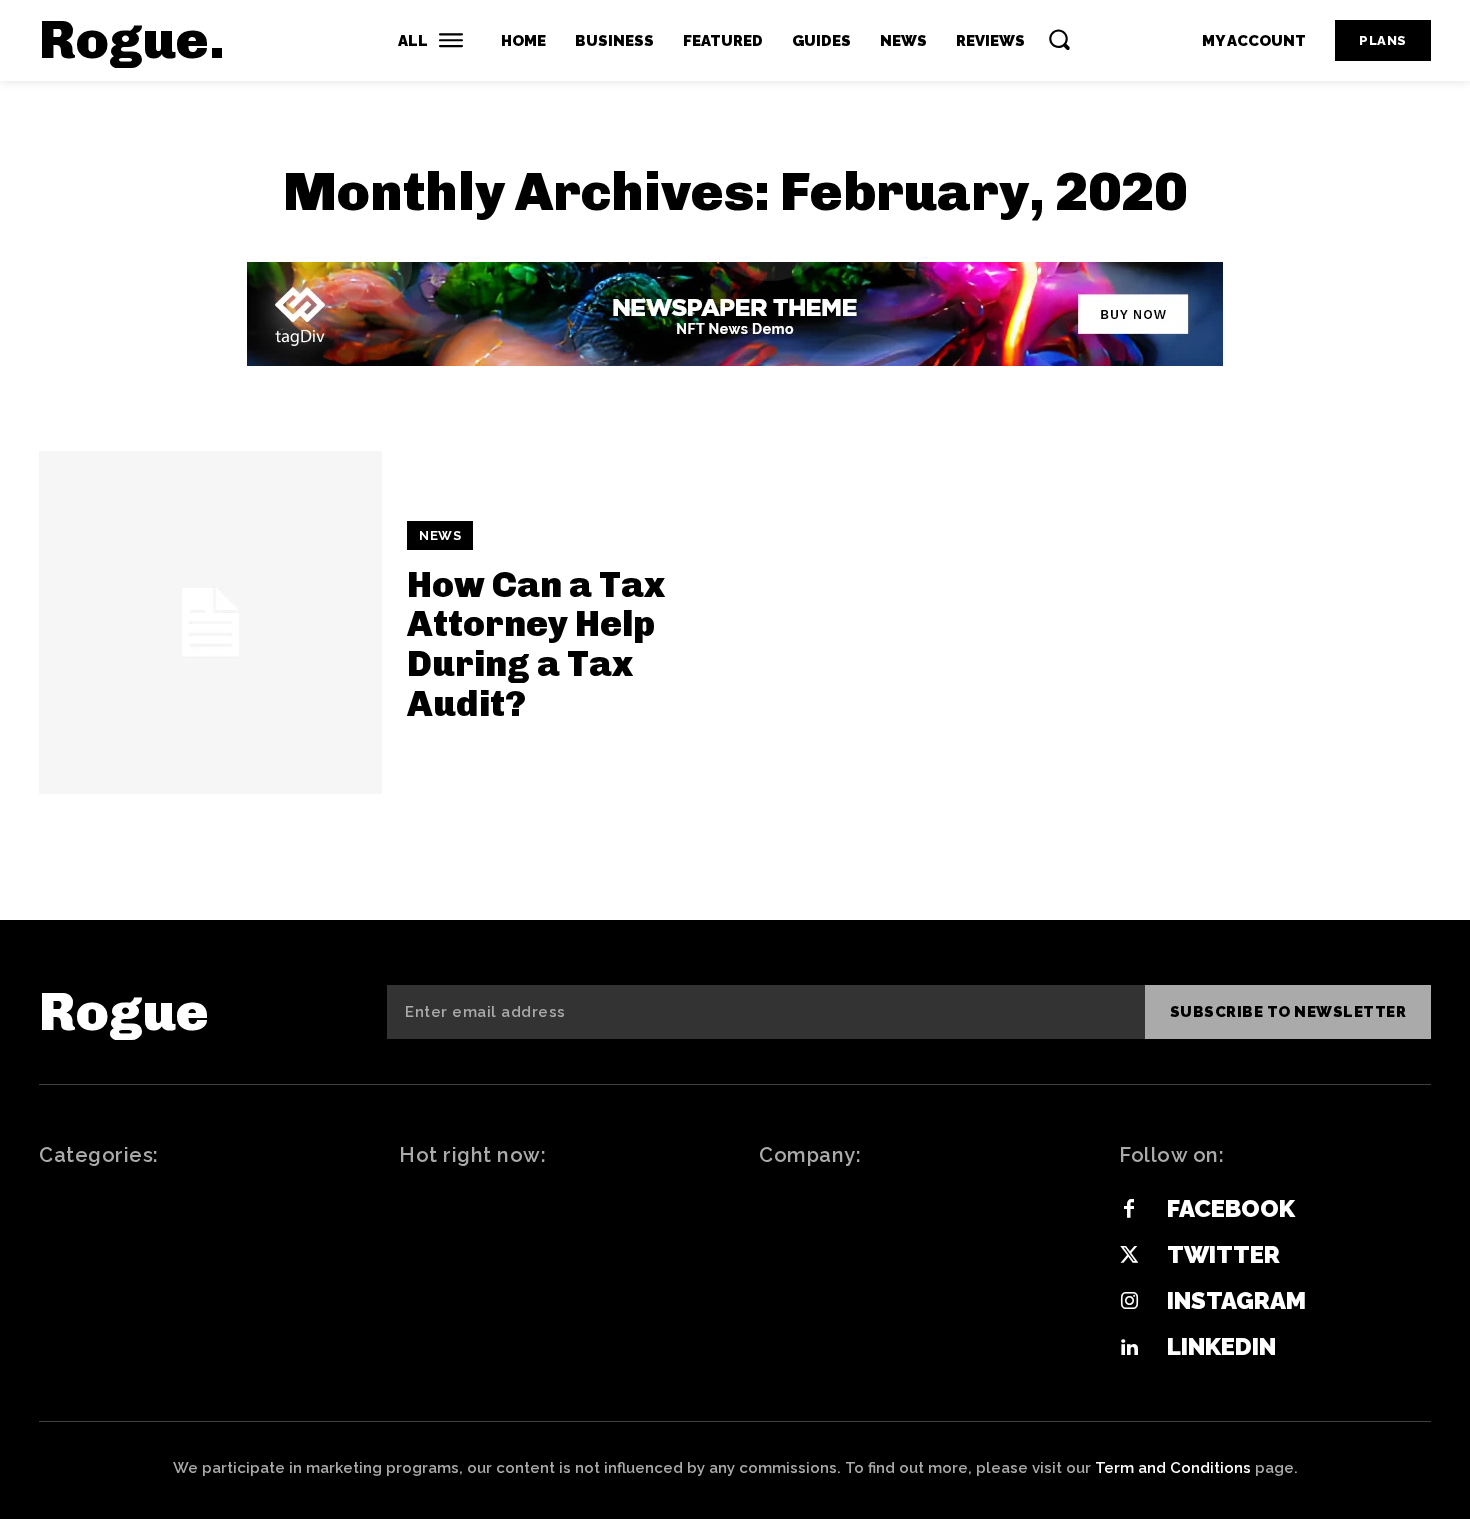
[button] (1059, 39)
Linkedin (1221, 1346)
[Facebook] (1129, 1210)
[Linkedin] (1129, 1348)
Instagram (1236, 1300)
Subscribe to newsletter (1288, 1012)
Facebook (1231, 1208)
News (440, 535)
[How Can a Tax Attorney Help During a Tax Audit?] (210, 622)
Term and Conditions (1173, 1468)
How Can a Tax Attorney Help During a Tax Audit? (536, 644)
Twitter (1223, 1254)
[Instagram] (1129, 1302)
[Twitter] (1129, 1256)
